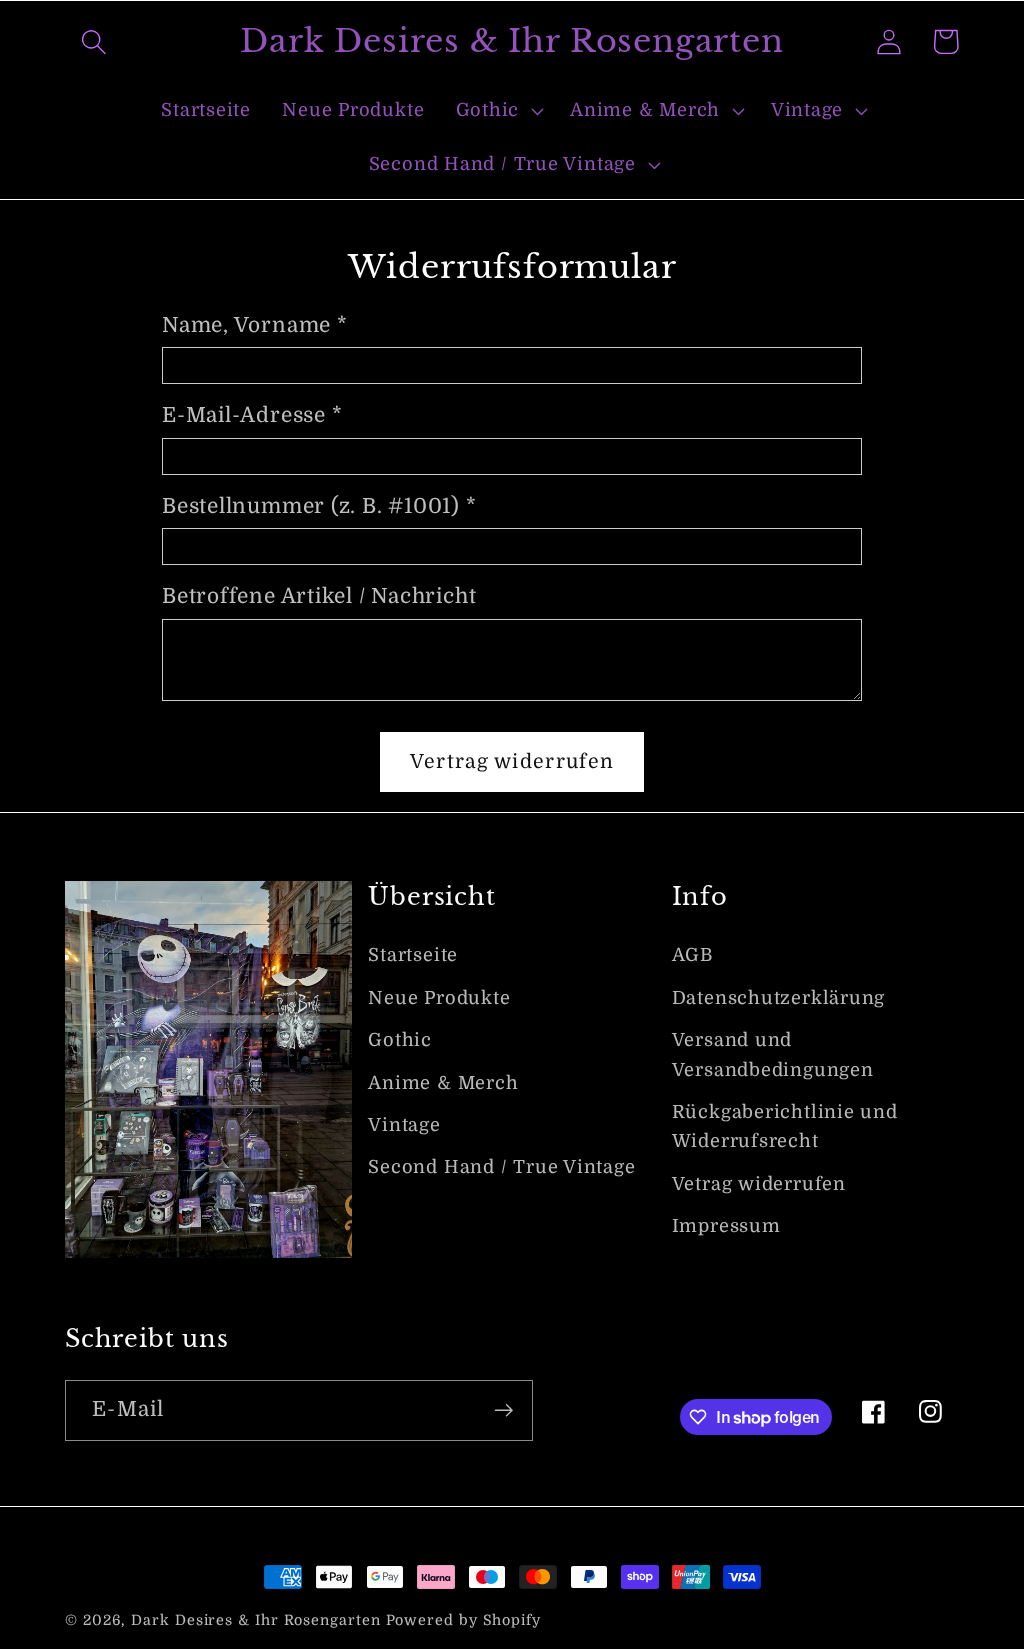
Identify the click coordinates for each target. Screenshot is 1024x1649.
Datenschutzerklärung (779, 998)
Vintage (404, 1125)
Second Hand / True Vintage (501, 1167)
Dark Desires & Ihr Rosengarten (255, 1620)
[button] (93, 41)
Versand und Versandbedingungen (773, 1054)
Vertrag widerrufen (512, 761)
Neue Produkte (439, 998)
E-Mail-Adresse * (252, 415)
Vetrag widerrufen (759, 1184)
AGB (692, 955)
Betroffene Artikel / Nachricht (319, 596)
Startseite (413, 955)
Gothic (400, 1040)
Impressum (726, 1226)
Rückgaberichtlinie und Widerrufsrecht (785, 1126)
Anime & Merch (443, 1083)
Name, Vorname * (255, 325)
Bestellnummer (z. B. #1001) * (319, 506)
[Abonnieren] (503, 1410)
